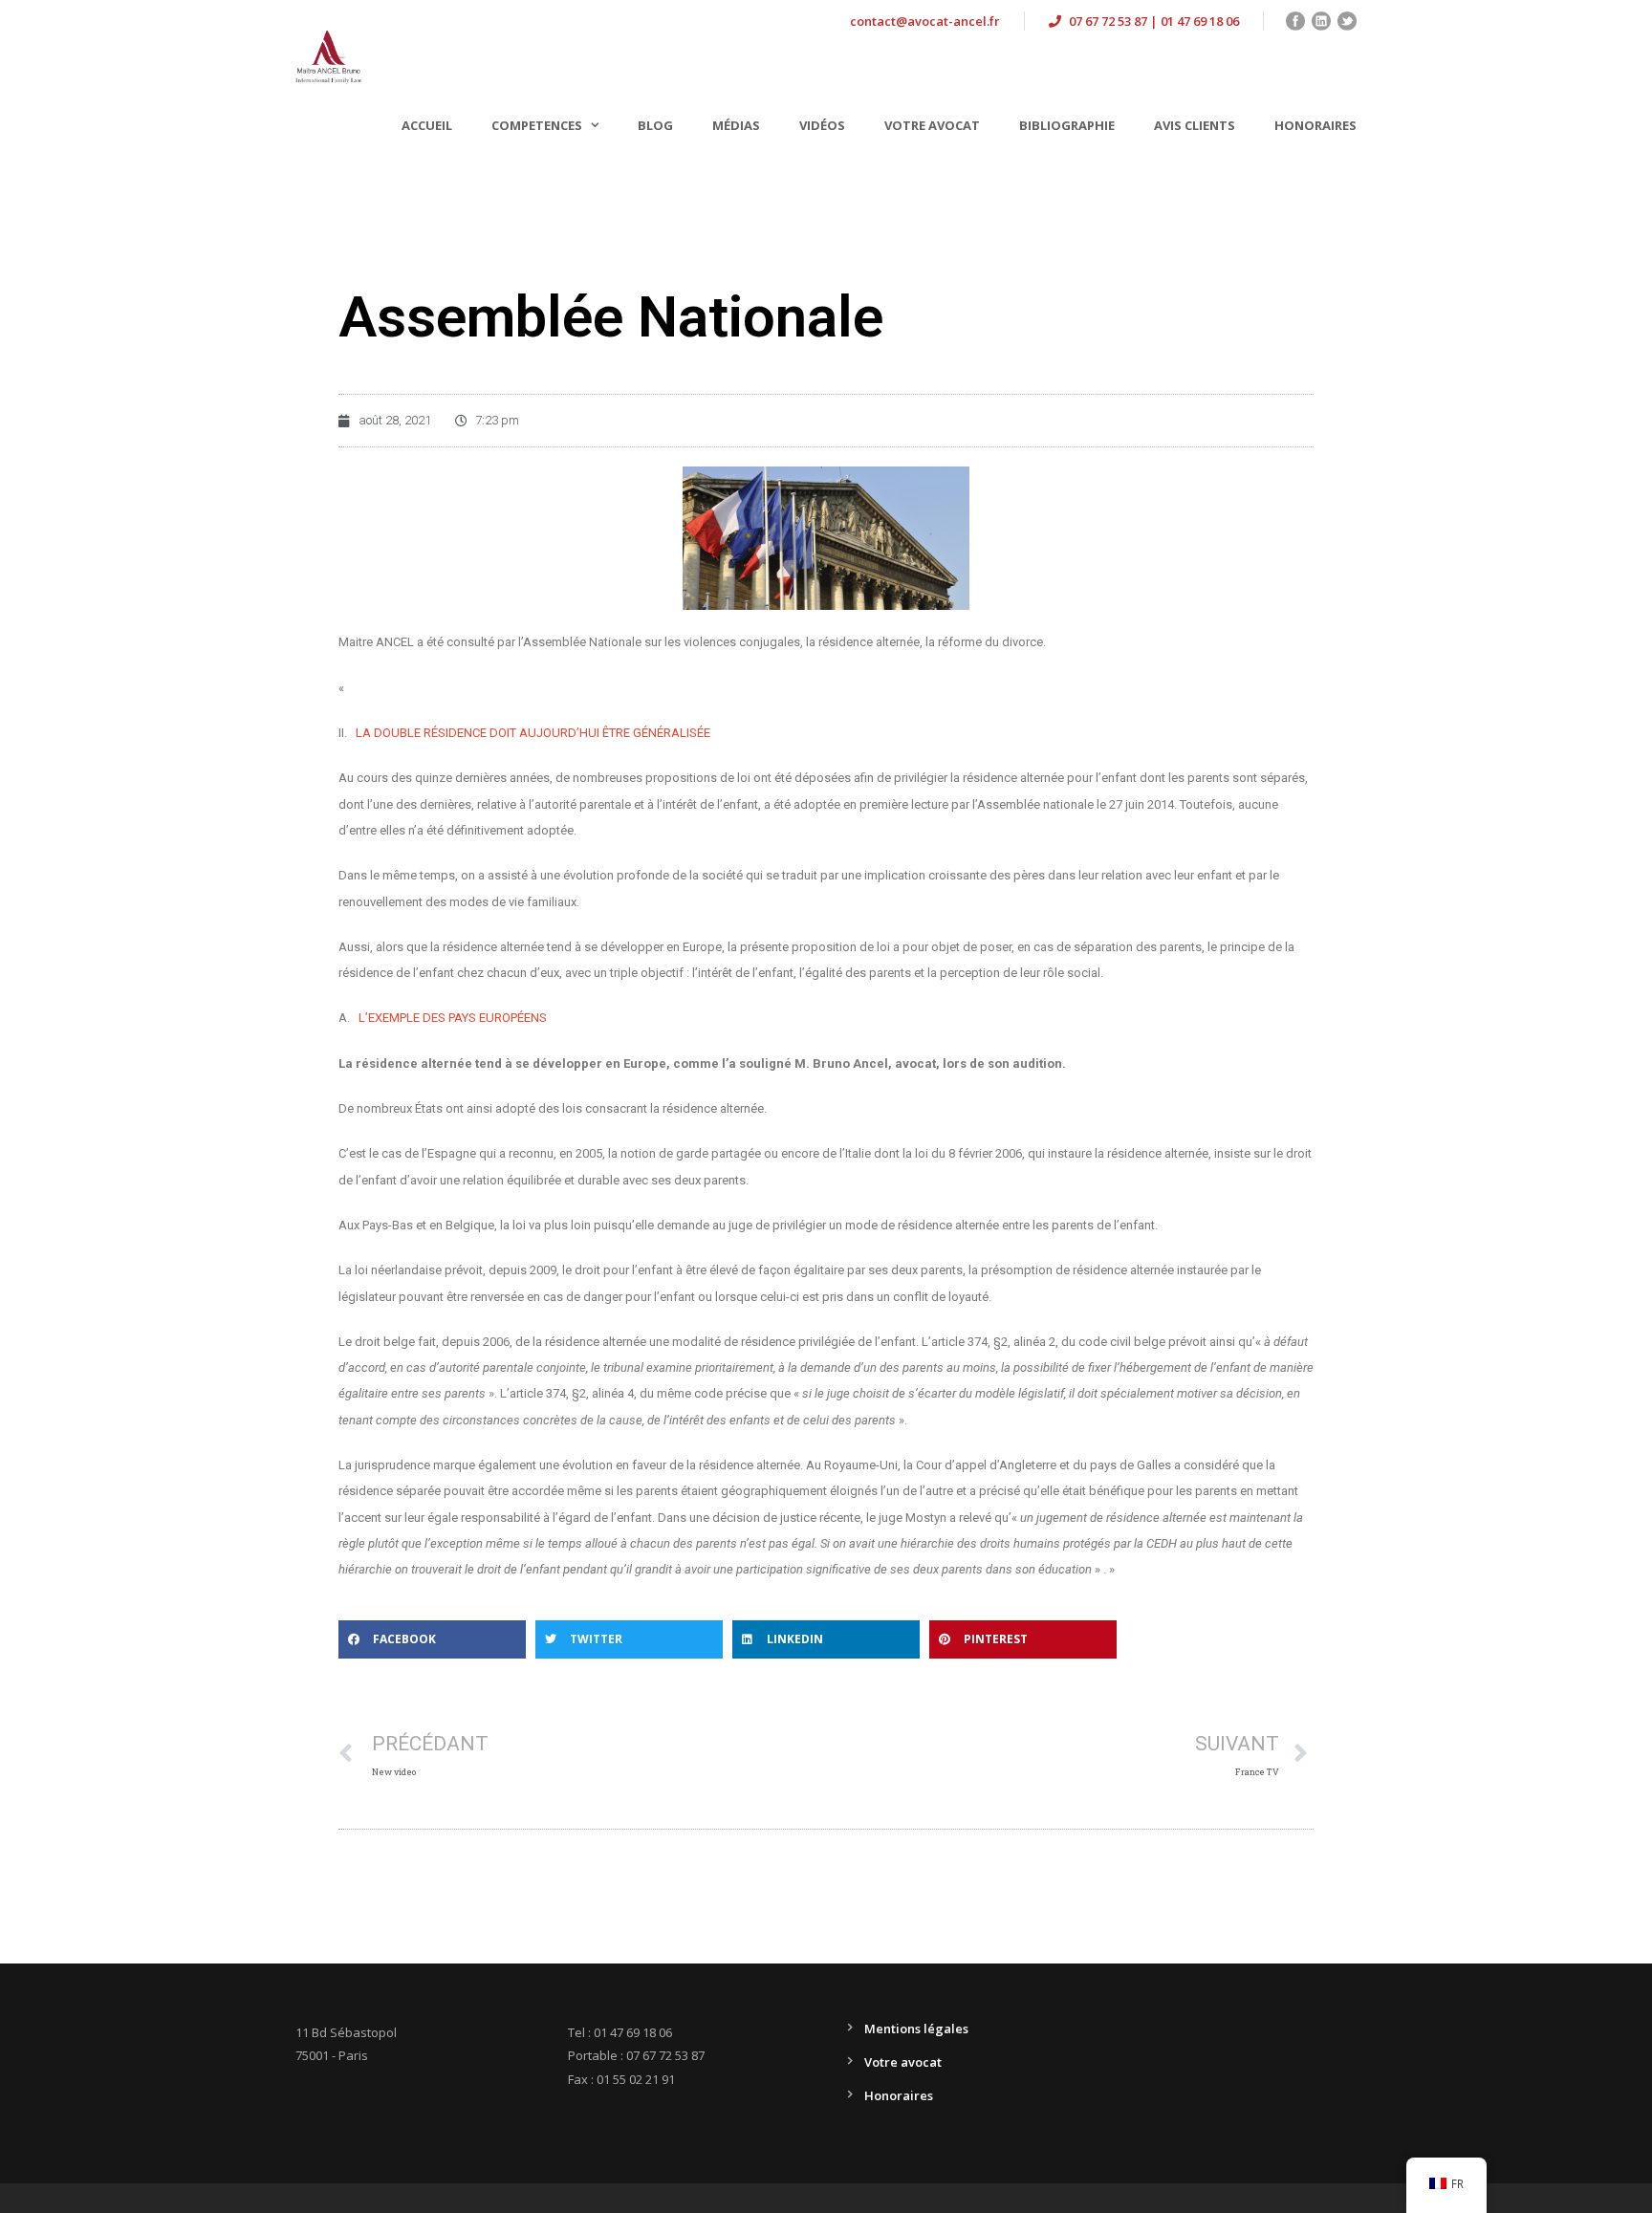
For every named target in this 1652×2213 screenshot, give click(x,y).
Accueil (427, 125)
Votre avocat (932, 125)
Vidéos (822, 125)
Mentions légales (916, 2029)
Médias (736, 125)
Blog (655, 125)
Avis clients (1195, 125)
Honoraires (1315, 125)
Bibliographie (1067, 125)
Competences (537, 125)
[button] (432, 1639)
